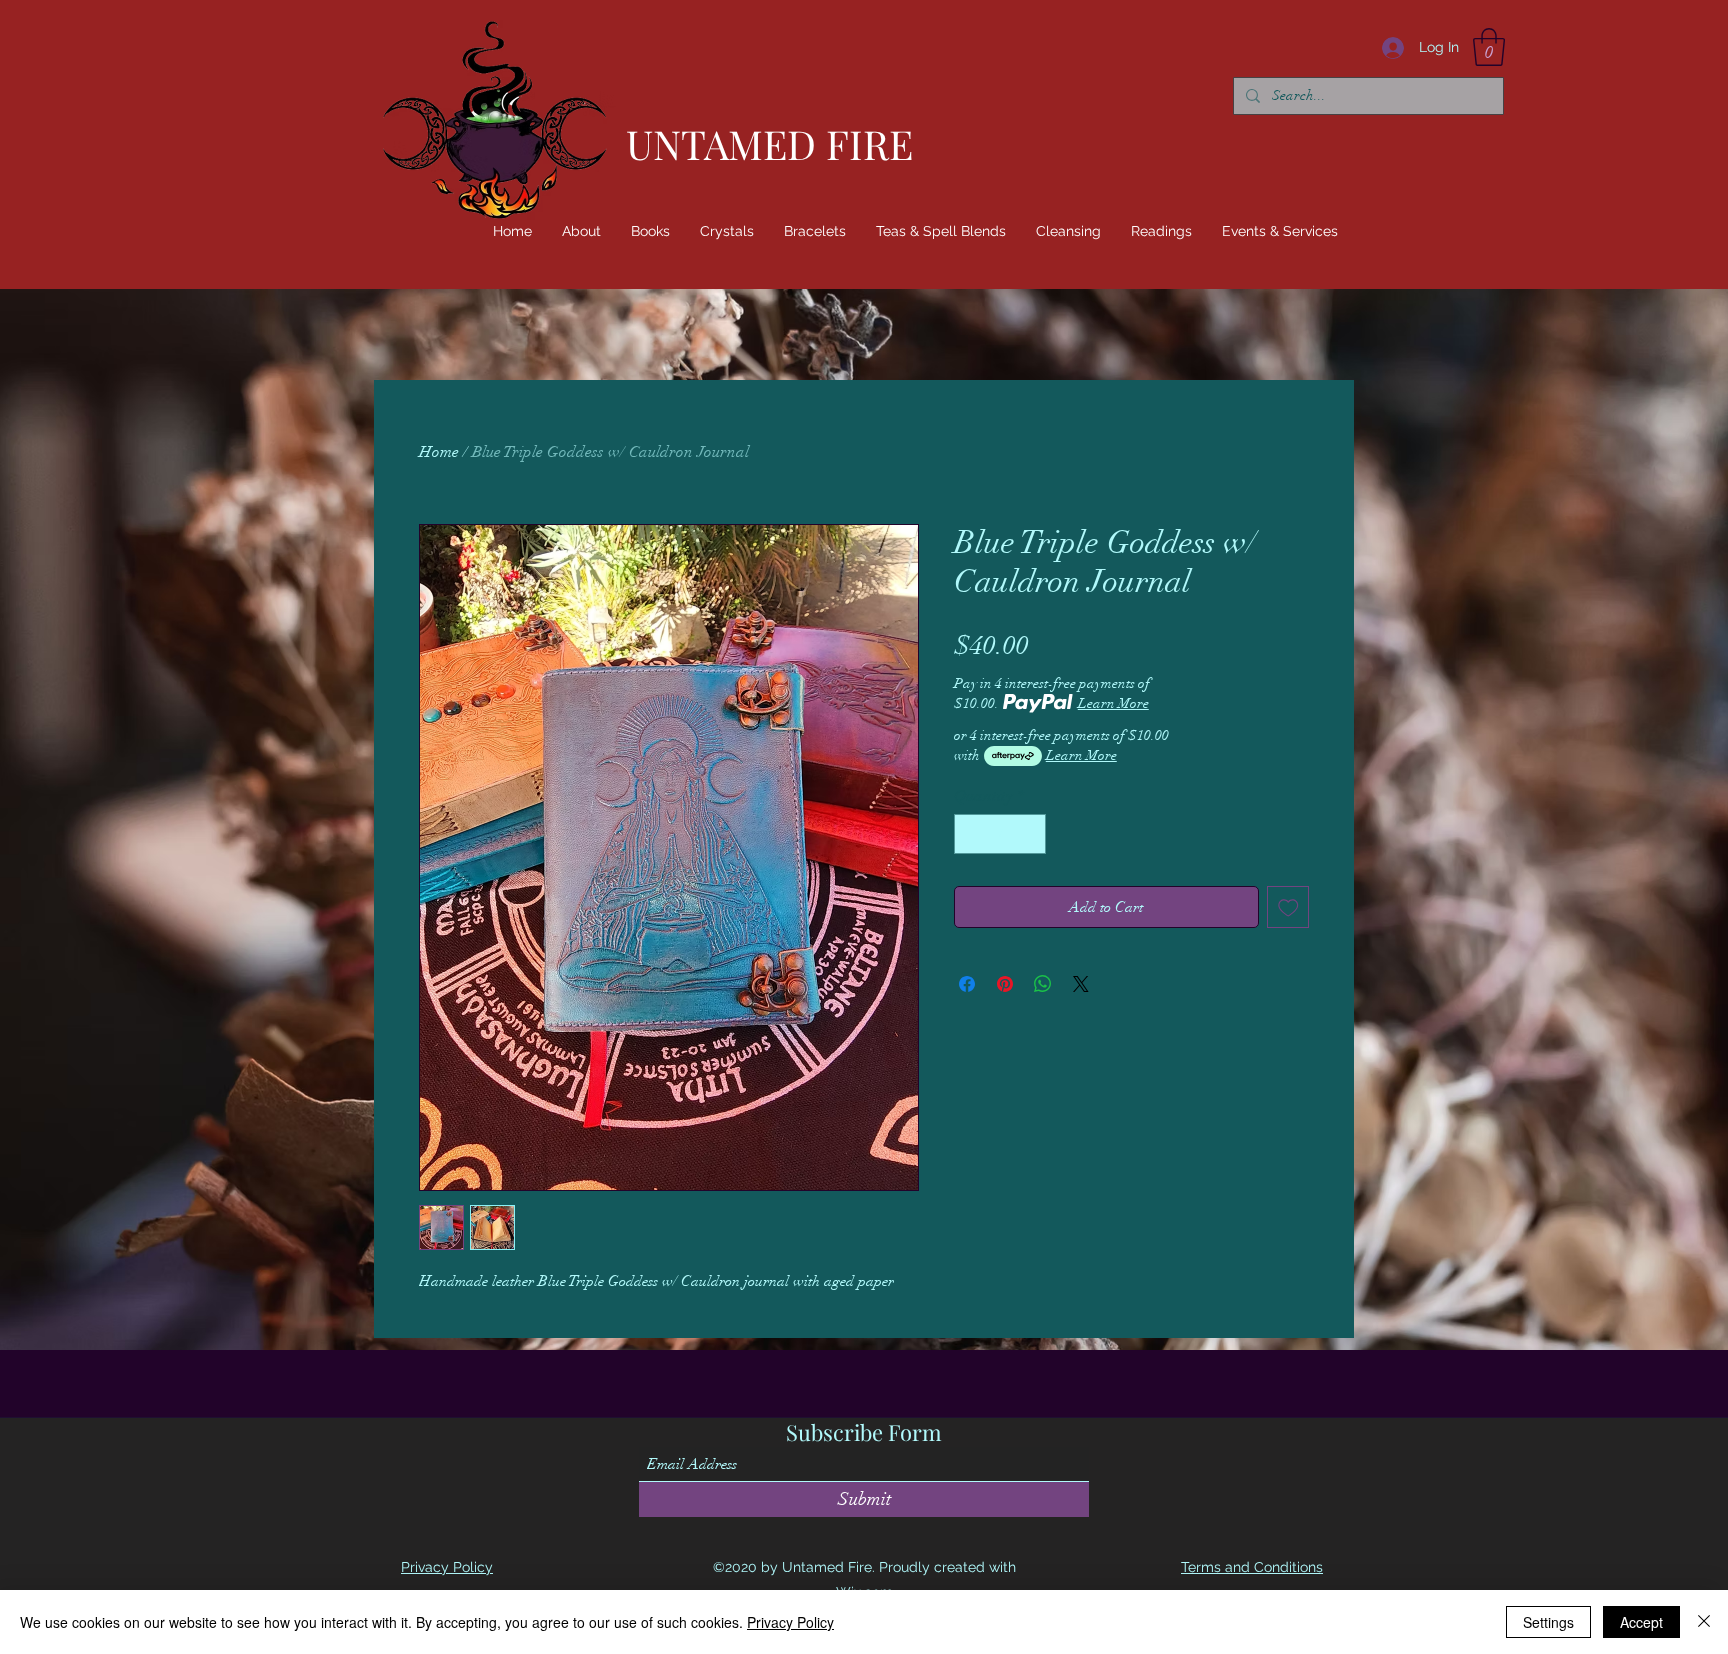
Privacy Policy (790, 1622)
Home (439, 452)
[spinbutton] (1000, 834)
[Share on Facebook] (967, 984)
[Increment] (1029, 834)
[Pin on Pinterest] (1005, 984)
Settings (1548, 1622)
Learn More (1113, 703)
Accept (1641, 1622)
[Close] (1704, 1622)
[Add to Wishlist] (1288, 907)
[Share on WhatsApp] (1043, 984)
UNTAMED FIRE (769, 143)
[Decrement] (971, 834)
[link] (1489, 47)
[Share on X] (1081, 984)
